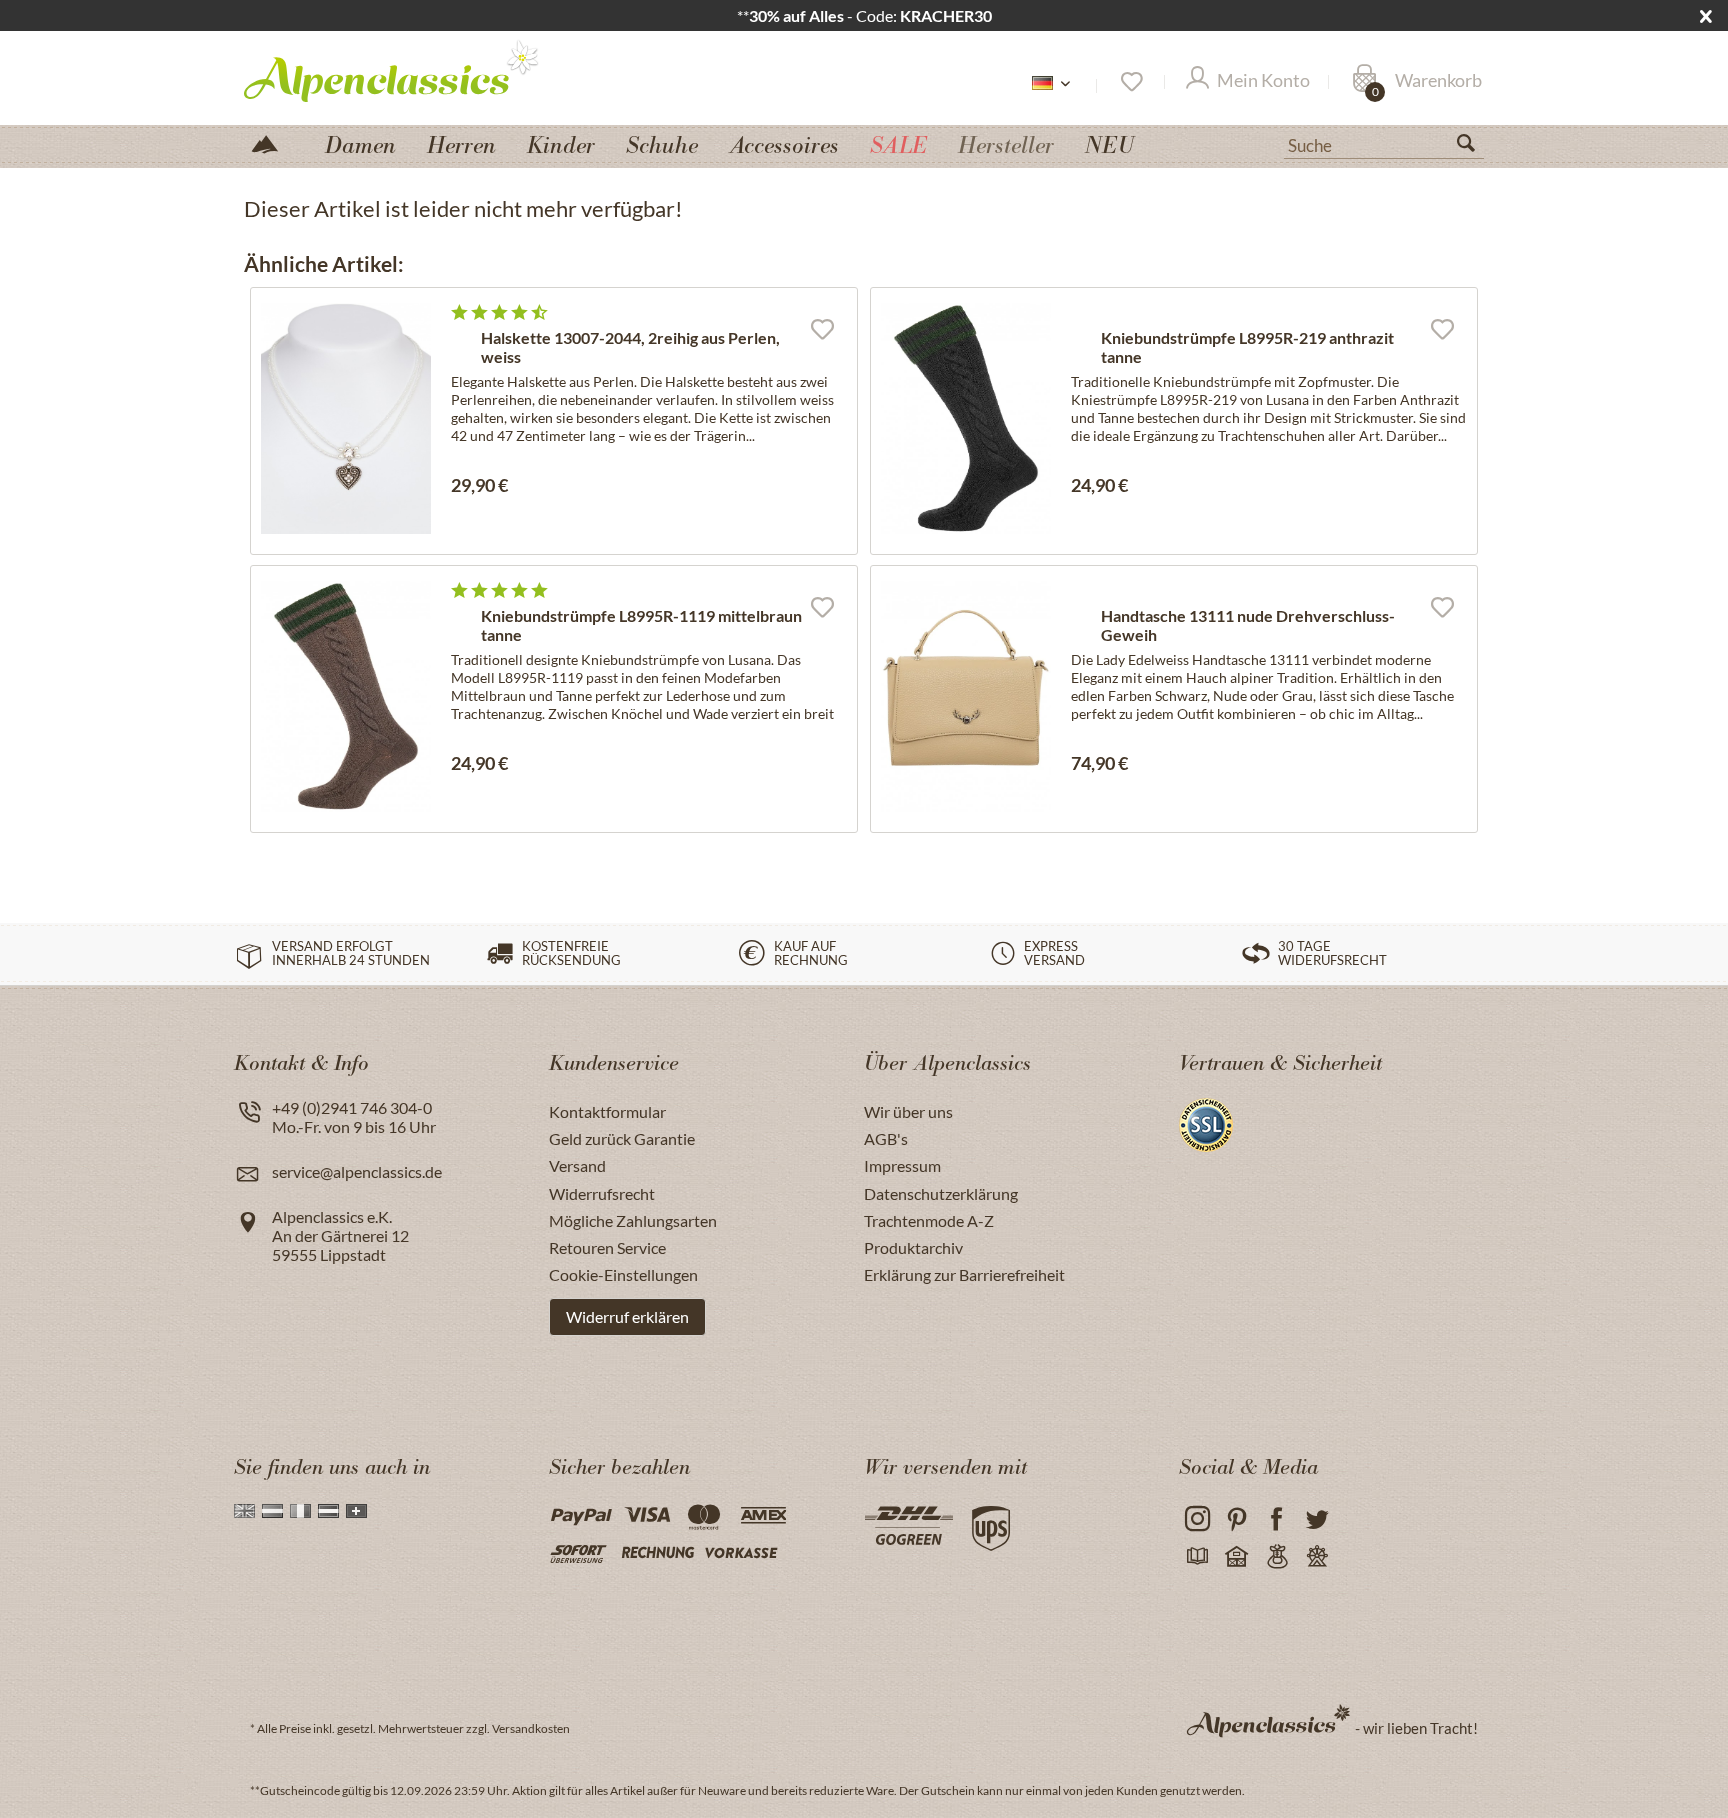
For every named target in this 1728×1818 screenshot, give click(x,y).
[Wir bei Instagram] (1196, 1519)
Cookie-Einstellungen (623, 1274)
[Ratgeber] (1196, 1557)
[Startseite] (273, 142)
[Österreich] (328, 1511)
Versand (577, 1165)
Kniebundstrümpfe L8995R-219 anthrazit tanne (1247, 347)
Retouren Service (607, 1247)
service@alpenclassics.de (357, 1171)
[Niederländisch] (272, 1511)
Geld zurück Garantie (622, 1138)
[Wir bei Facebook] (1276, 1519)
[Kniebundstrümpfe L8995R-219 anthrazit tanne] (966, 418)
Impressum (902, 1165)
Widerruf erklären (627, 1316)
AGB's (886, 1138)
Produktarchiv (913, 1247)
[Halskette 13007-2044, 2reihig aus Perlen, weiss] (346, 418)
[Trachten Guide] (1276, 1557)
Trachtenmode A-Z (929, 1220)
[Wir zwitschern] (1316, 1519)
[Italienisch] (300, 1511)
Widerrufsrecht (602, 1193)
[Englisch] (244, 1511)
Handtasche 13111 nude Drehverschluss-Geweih (1248, 625)
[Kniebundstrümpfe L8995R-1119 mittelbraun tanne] (346, 696)
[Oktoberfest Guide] (1236, 1557)
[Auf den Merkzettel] (822, 328)
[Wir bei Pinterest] (1236, 1519)
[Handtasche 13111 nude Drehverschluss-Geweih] (966, 696)
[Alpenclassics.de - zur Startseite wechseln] (428, 70)
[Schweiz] (356, 1511)
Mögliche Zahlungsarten (633, 1220)
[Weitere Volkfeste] (1316, 1557)
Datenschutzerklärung (941, 1193)
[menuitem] (1384, 143)
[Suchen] (1474, 147)
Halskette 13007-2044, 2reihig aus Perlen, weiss (630, 347)
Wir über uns (908, 1111)
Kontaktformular (607, 1111)
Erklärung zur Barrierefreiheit (964, 1274)
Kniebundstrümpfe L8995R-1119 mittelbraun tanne (641, 625)
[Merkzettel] (1130, 82)
